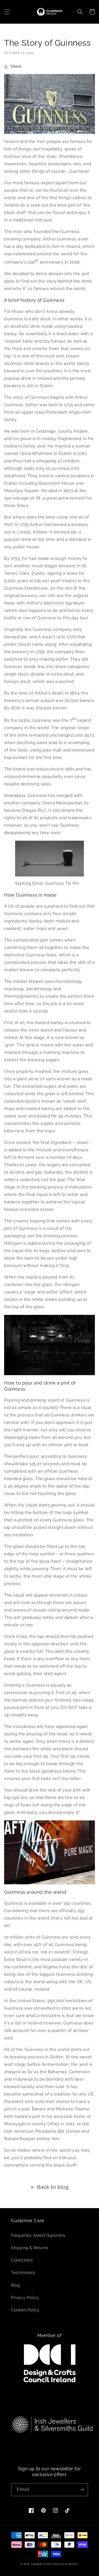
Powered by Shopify (66, 2564)
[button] (7, 12)
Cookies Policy (25, 2310)
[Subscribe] (82, 2490)
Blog (15, 2285)
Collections (22, 2260)
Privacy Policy (25, 2298)
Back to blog (53, 2187)
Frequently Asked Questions (38, 2235)
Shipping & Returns (30, 2248)
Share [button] (16, 66)
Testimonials (23, 2273)
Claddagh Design (42, 2564)
